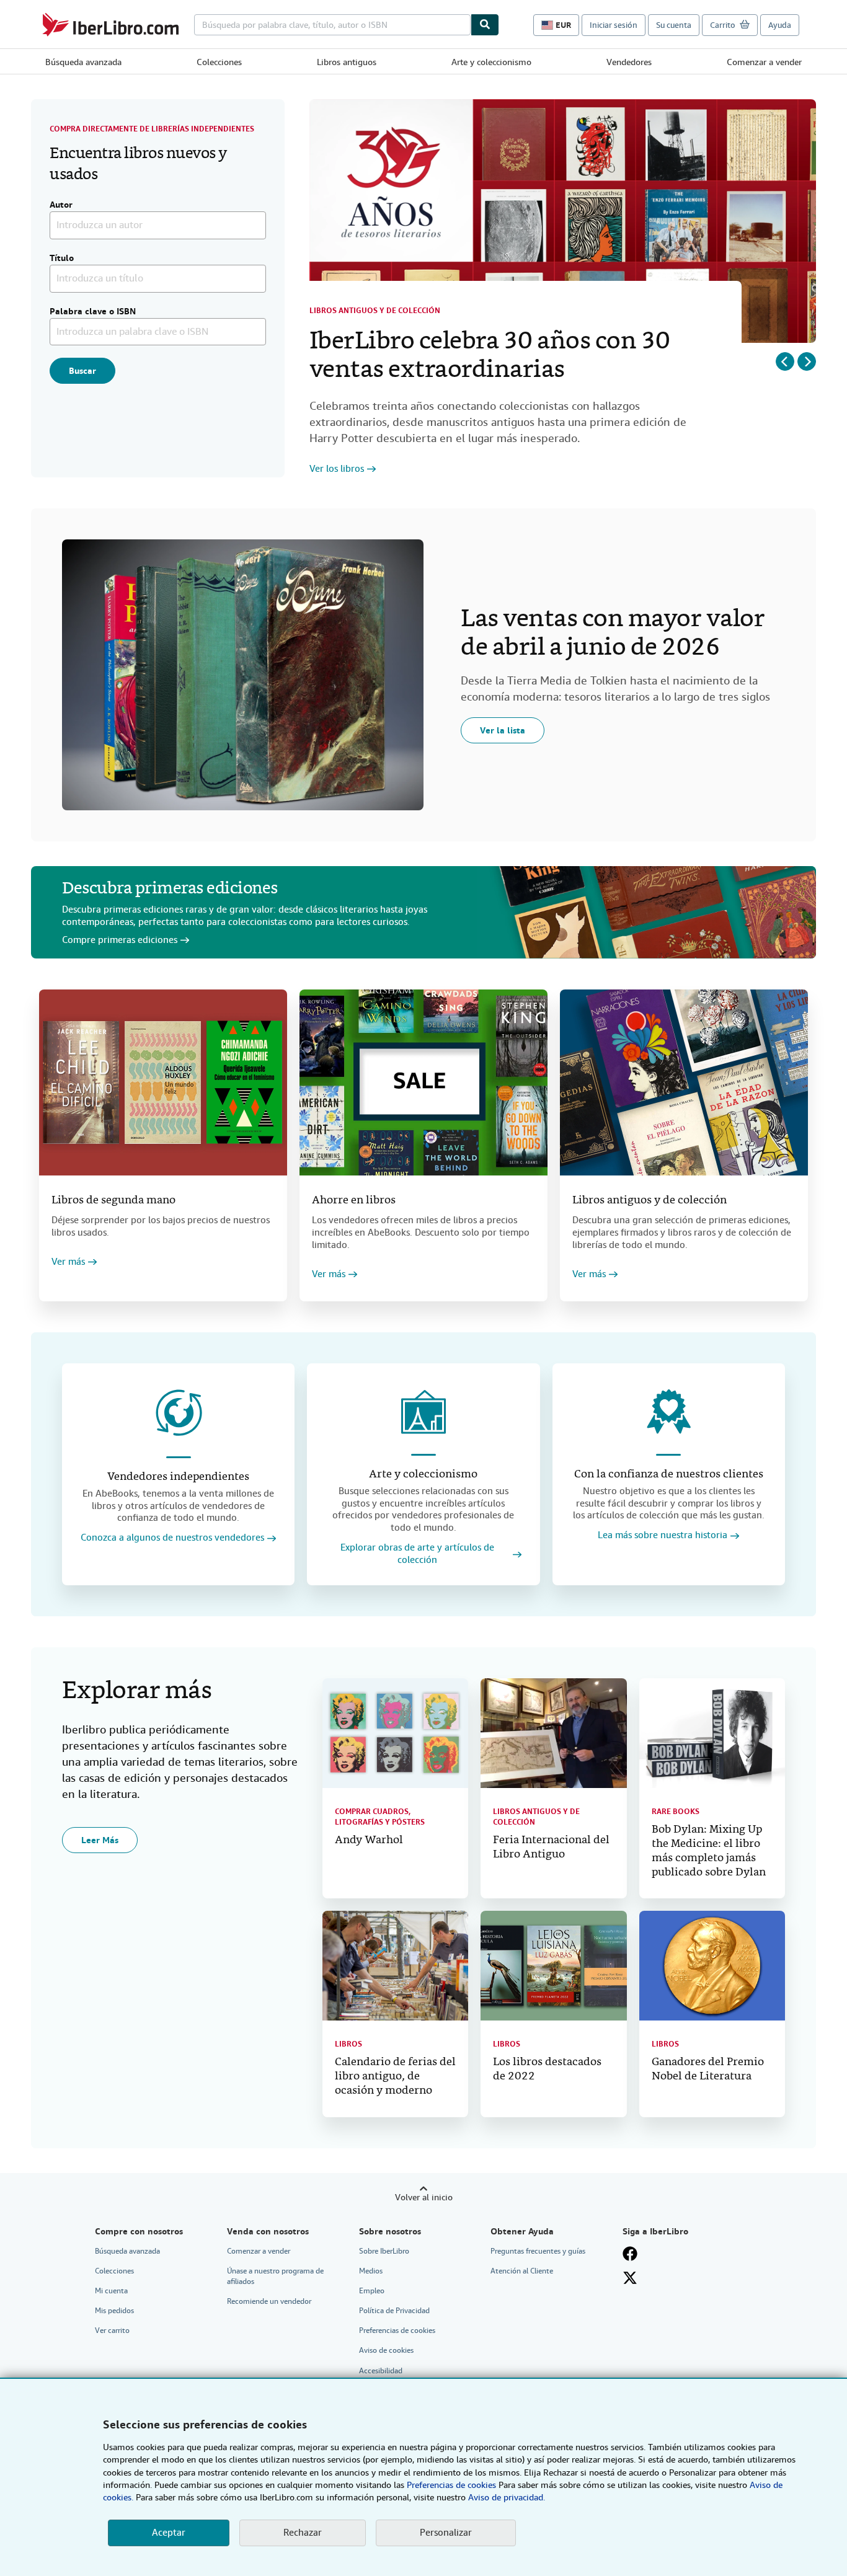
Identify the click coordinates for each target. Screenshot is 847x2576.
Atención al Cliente (522, 2271)
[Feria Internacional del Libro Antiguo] (553, 1733)
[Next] (807, 361)
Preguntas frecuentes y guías (538, 2251)
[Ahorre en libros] (423, 1082)
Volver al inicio (424, 2197)
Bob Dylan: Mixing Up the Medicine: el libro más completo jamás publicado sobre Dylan (709, 1851)
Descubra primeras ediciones (170, 889)
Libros (348, 2044)
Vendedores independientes (178, 1477)
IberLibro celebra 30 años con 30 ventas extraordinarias (490, 356)
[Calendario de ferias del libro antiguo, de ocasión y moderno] (395, 1965)
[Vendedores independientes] (179, 1413)
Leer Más (100, 1840)
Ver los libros (337, 469)
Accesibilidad (381, 2371)
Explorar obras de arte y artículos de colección (417, 1554)
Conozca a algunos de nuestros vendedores (172, 1538)
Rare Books (676, 1812)
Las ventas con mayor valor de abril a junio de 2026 (613, 634)
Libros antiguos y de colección (375, 311)
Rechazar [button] (303, 2533)
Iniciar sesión (614, 25)
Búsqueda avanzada (83, 62)
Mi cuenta (111, 2291)
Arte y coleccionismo (491, 62)
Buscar (82, 371)
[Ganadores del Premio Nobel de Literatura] (712, 1965)
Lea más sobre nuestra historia (663, 1535)
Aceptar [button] (169, 2533)
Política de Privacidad (394, 2311)
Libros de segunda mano (113, 1201)
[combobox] (332, 25)
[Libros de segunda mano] (163, 1082)
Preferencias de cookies (451, 2485)
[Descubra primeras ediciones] (646, 912)
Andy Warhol (369, 1840)
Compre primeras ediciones (120, 940)
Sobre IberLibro (384, 2251)
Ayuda (780, 25)
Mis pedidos (114, 2311)
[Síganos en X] (630, 2278)
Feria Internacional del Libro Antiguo (551, 1848)
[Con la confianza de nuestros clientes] (668, 1412)
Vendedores (629, 62)
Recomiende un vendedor (269, 2301)
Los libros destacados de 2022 (547, 2069)
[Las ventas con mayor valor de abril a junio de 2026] (243, 675)
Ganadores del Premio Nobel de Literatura (708, 2069)
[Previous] (785, 361)
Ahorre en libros (354, 1201)
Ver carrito (112, 2330)
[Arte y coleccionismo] (423, 1412)
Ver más (68, 1262)
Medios (371, 2271)
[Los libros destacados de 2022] (553, 1965)
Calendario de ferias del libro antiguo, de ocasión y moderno (395, 2077)
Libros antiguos (347, 62)
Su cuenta (674, 25)
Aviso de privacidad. (507, 2497)
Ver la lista (503, 730)
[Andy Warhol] (395, 1733)
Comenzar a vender (764, 62)
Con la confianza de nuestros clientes (669, 1475)
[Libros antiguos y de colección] (684, 1082)
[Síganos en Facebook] (630, 2254)
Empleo (372, 2291)
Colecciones (219, 62)
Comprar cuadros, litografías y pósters (380, 1817)
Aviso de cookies (386, 2350)
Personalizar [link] (446, 2533)
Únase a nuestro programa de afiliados (275, 2276)
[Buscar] (485, 25)
